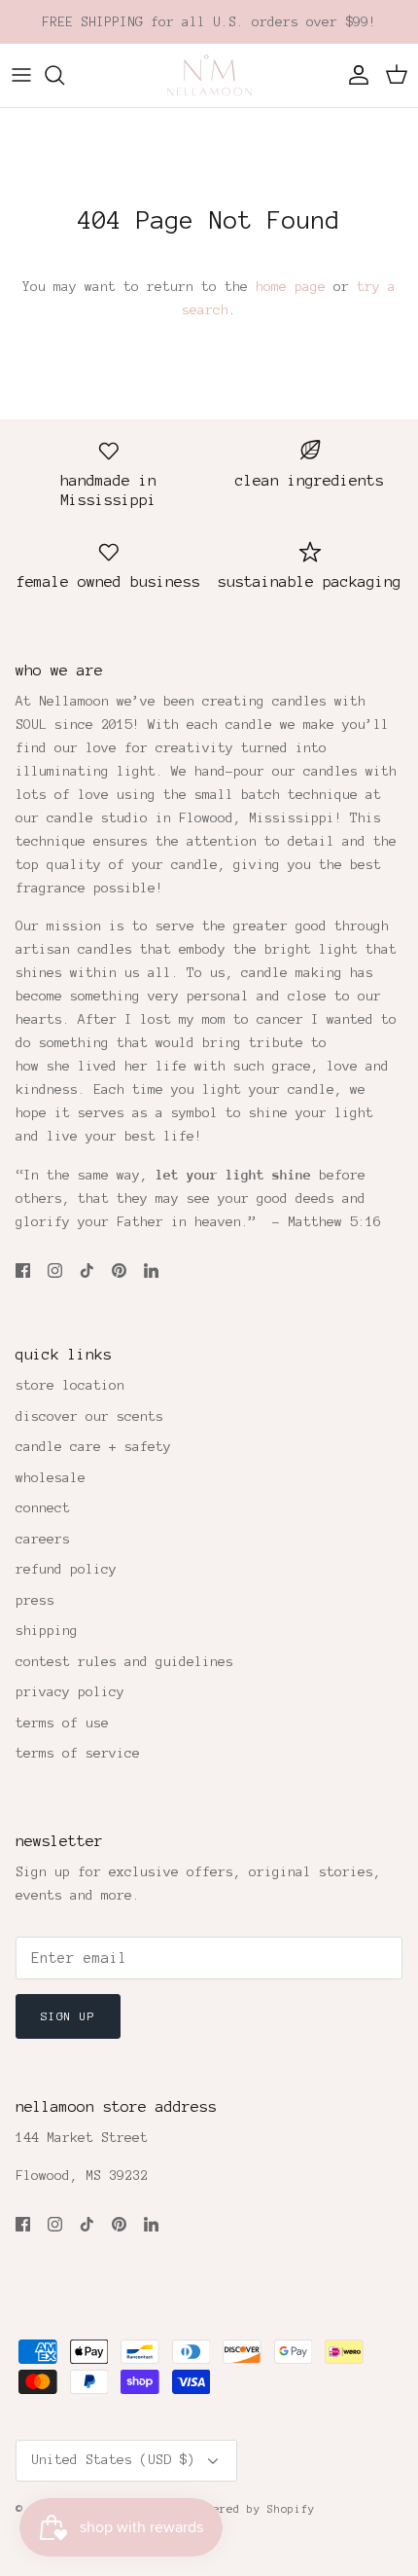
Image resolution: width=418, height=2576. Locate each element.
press (35, 1600)
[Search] (64, 75)
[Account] (354, 75)
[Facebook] (23, 1270)
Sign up (68, 2016)
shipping (47, 1631)
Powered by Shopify (254, 2509)
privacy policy (70, 1692)
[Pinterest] (119, 1270)
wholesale (51, 1478)
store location (70, 1385)
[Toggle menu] (21, 75)
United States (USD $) (113, 2460)
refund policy (66, 1569)
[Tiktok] (87, 1270)
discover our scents (89, 1416)
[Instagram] (55, 1270)
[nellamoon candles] (209, 75)
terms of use (62, 1723)
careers (43, 1539)
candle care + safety (93, 1447)
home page (291, 287)
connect (43, 1508)
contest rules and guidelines (124, 1662)
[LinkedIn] (151, 1270)
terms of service (78, 1753)
